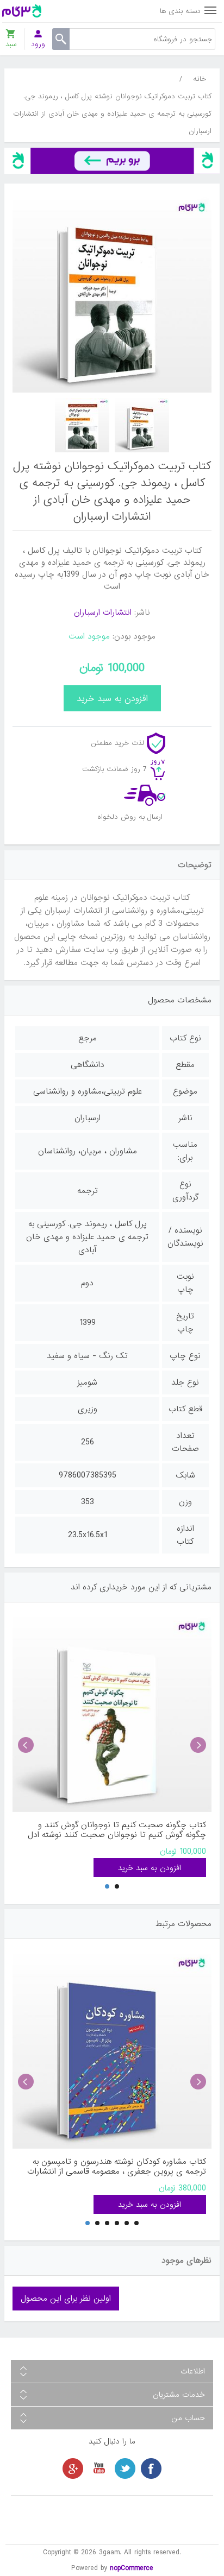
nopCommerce (132, 2568)
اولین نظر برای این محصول (66, 2299)
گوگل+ (73, 2468)
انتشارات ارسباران (103, 613)
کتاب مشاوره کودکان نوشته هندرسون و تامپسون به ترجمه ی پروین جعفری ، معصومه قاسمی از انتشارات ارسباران (117, 2167)
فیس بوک (151, 2468)
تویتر (125, 2468)
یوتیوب (99, 2468)
